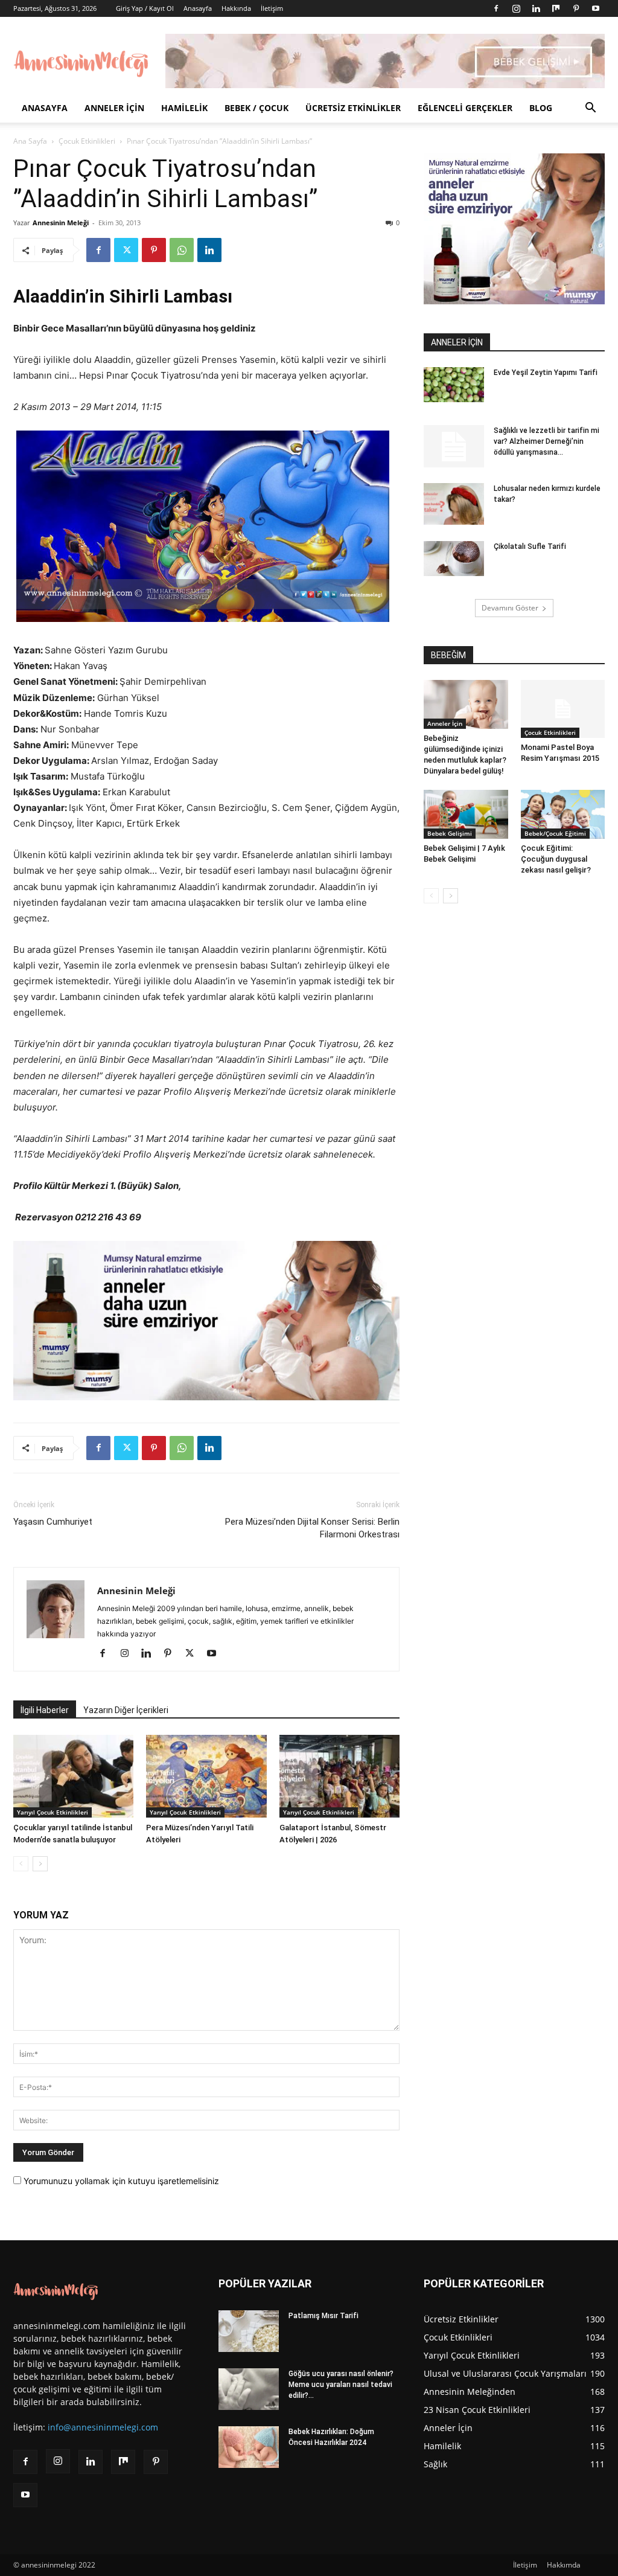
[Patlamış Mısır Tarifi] (249, 2331)
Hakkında (236, 8)
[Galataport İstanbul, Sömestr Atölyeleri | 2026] (339, 1776)
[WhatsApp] (182, 250)
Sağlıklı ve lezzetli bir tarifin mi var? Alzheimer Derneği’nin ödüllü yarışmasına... (546, 441)
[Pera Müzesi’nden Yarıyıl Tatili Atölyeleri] (206, 1776)
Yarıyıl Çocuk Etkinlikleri (53, 1812)
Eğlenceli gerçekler (465, 108)
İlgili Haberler (45, 1710)
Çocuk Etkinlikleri (87, 141)
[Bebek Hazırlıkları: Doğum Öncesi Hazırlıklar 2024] (249, 2447)
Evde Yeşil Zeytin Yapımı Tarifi (546, 373)
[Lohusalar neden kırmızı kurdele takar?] (454, 504)
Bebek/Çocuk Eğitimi (555, 833)
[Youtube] (596, 8)
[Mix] (556, 8)
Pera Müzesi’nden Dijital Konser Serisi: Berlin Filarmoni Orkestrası (312, 1528)
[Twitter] (126, 250)
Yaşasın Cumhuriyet (53, 1522)
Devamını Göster (510, 608)
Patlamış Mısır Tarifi (323, 2316)
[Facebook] (496, 8)
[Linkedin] (536, 8)
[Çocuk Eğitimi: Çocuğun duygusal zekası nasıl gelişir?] (563, 814)
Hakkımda (564, 2565)
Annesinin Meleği (61, 223)
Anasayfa (198, 8)
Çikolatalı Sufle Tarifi (530, 546)
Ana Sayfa (30, 141)
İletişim (272, 8)
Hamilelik (184, 108)
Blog (541, 108)
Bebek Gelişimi (450, 833)
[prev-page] (21, 1864)
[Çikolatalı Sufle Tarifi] (454, 559)
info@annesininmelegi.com (103, 2427)
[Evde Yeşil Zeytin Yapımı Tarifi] (454, 385)
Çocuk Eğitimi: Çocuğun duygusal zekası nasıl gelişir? (556, 859)
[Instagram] (516, 8)
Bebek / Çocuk (256, 108)
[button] (590, 109)
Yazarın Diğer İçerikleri (126, 1710)
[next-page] (40, 1864)
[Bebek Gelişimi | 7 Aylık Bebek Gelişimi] (466, 814)
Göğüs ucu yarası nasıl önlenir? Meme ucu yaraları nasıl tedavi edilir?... (341, 2385)
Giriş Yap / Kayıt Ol (145, 8)
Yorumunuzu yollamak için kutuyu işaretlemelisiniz (120, 2181)
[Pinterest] (576, 8)
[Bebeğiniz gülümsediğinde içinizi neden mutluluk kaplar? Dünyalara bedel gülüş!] (466, 704)
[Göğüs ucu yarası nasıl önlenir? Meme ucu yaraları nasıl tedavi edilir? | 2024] (249, 2389)
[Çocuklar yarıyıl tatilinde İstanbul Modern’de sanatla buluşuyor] (73, 1776)
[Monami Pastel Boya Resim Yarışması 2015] (563, 709)
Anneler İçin (114, 108)
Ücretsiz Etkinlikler (353, 108)
